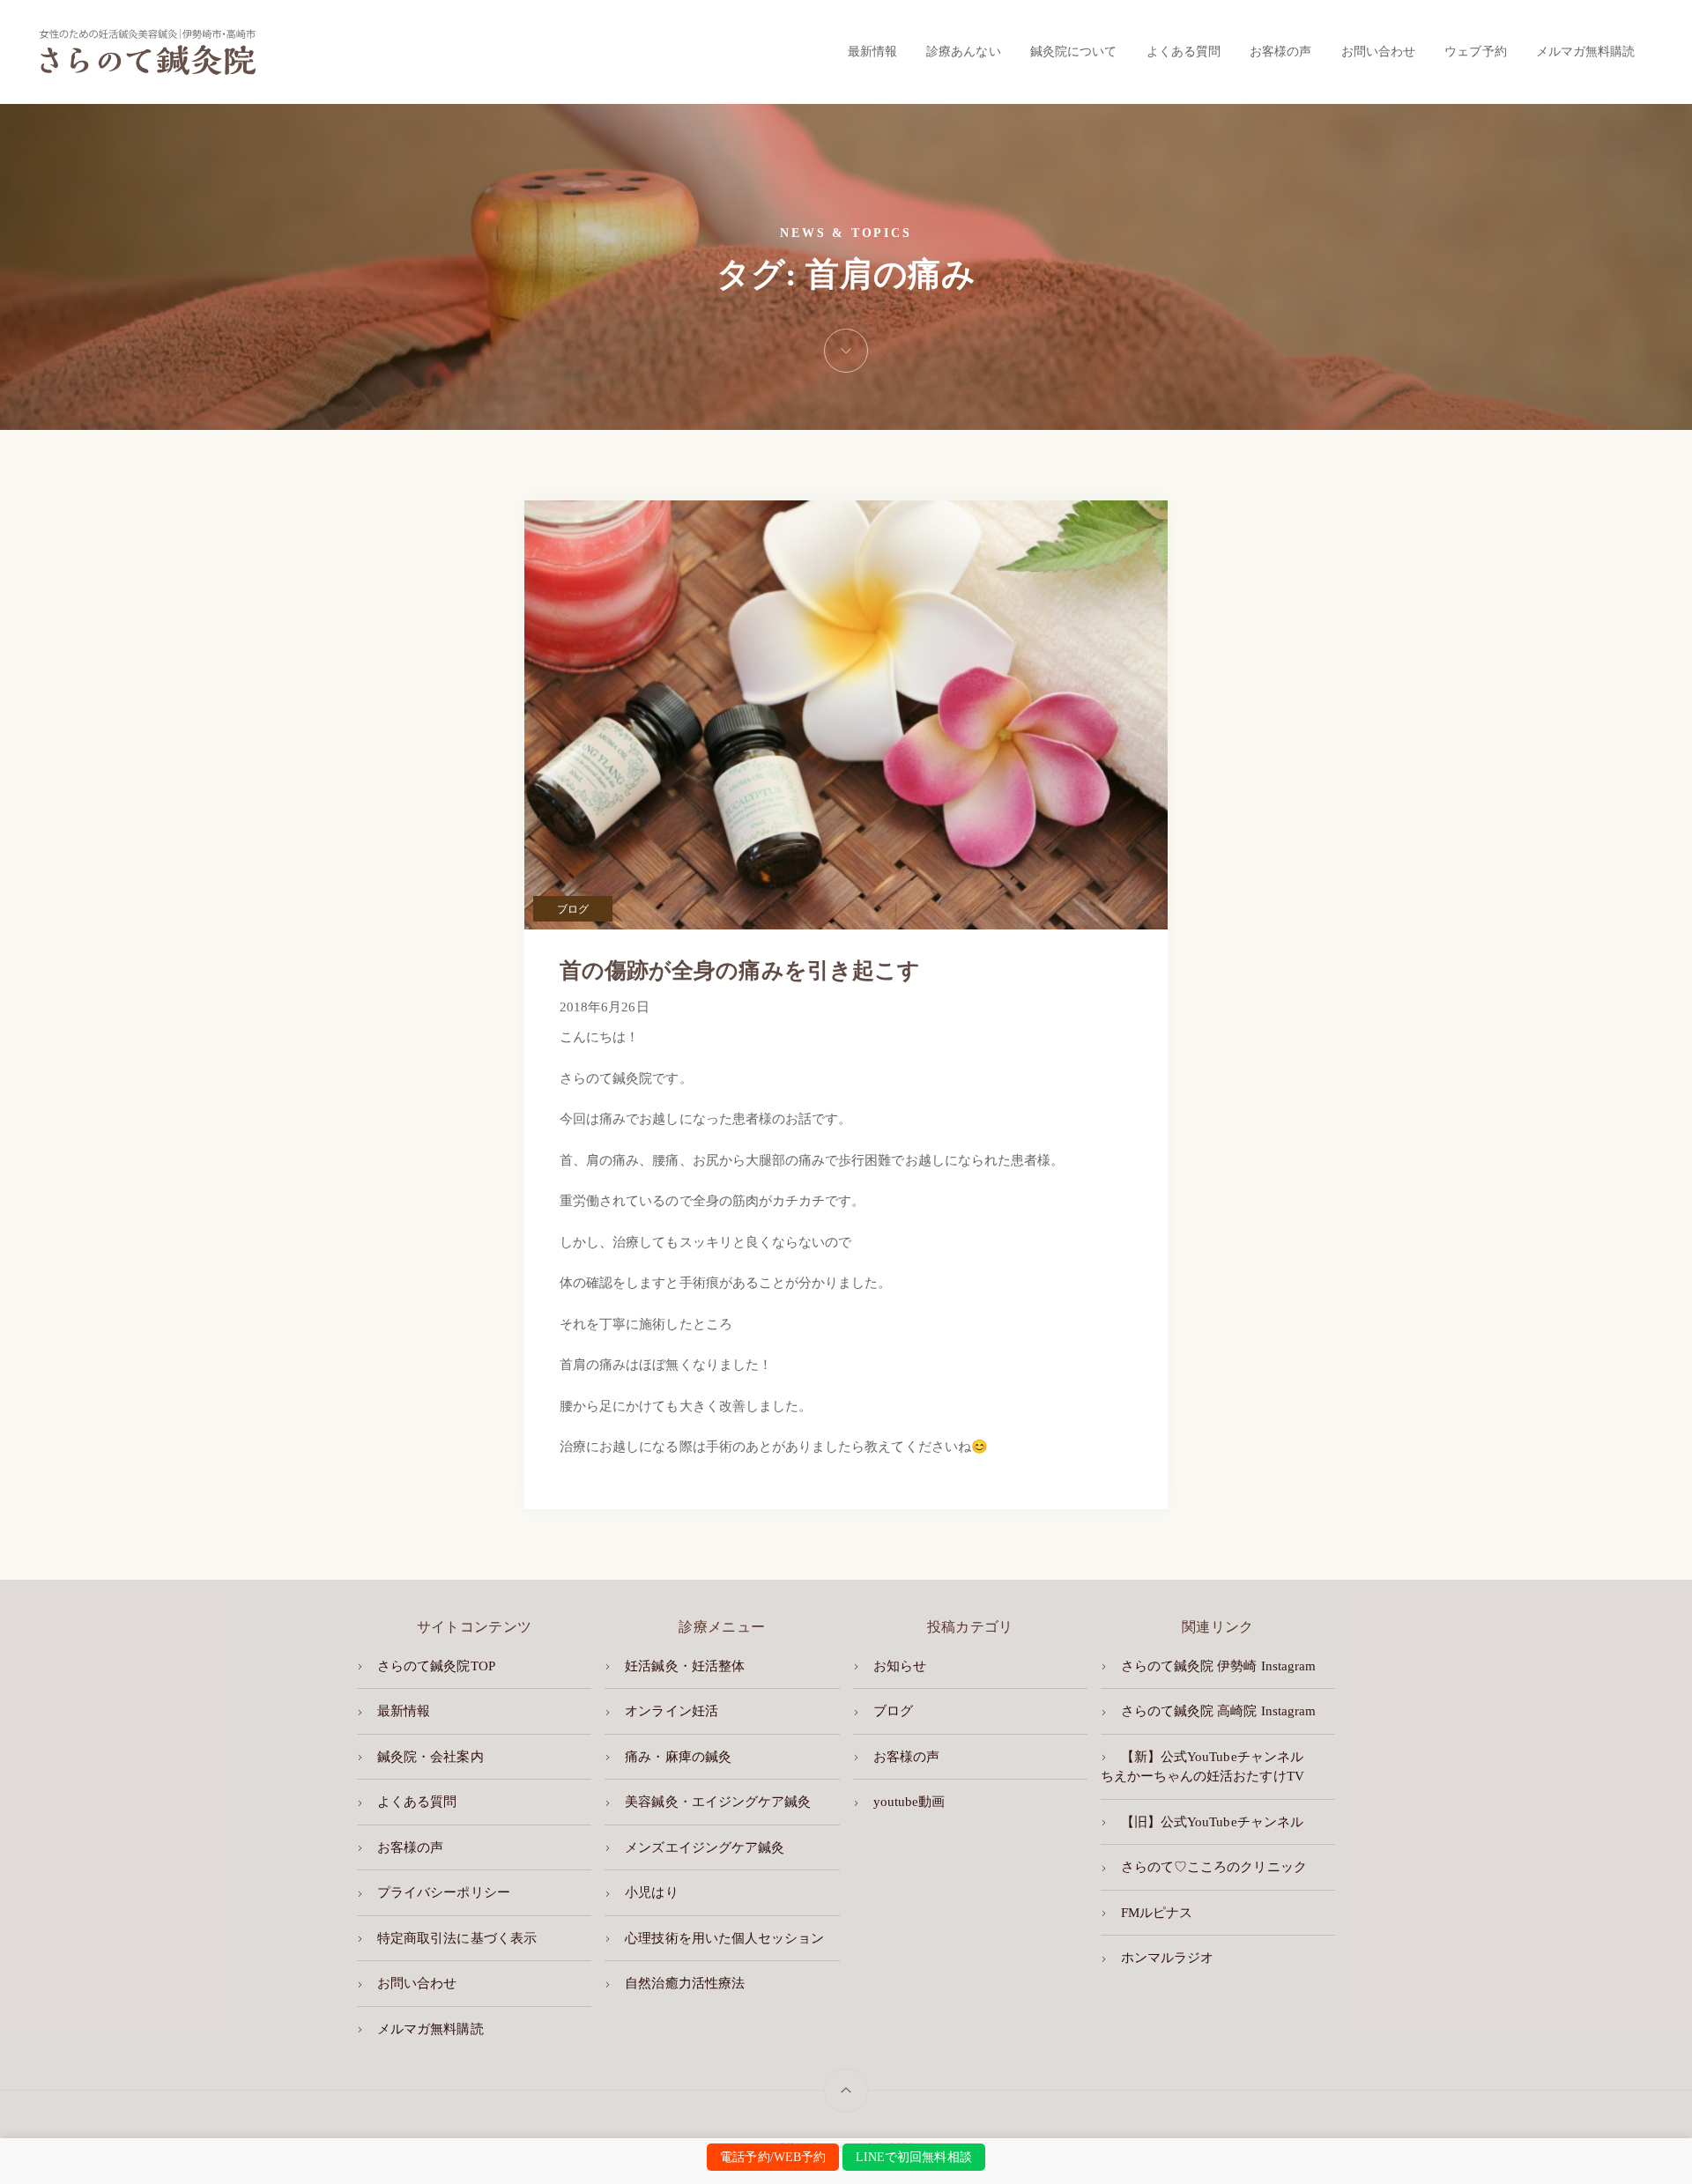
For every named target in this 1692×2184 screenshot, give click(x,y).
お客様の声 (1280, 51)
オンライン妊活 (671, 1711)
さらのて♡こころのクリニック (1214, 1867)
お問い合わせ (1378, 51)
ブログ (573, 909)
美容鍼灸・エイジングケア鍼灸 (718, 1802)
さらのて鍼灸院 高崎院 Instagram (1218, 1711)
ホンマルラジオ (1167, 1958)
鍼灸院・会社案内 (430, 1757)
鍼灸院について (1073, 51)
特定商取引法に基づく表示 (457, 1938)
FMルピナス (1157, 1913)
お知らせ (900, 1666)
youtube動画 (909, 1802)
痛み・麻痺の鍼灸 (678, 1757)
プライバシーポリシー (444, 1892)
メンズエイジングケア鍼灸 (705, 1847)
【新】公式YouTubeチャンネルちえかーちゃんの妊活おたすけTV (1202, 1767)
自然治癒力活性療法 (685, 1983)
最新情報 (872, 51)
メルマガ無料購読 (1585, 51)
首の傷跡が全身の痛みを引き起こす (740, 970)
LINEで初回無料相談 (914, 2157)
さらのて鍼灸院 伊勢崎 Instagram (1218, 1666)
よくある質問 (1184, 51)
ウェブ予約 (1475, 51)
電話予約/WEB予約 (773, 2157)
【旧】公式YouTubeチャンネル (1212, 1822)
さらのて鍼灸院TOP (436, 1666)
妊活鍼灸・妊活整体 (685, 1666)
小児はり (651, 1892)
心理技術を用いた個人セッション (724, 1938)
